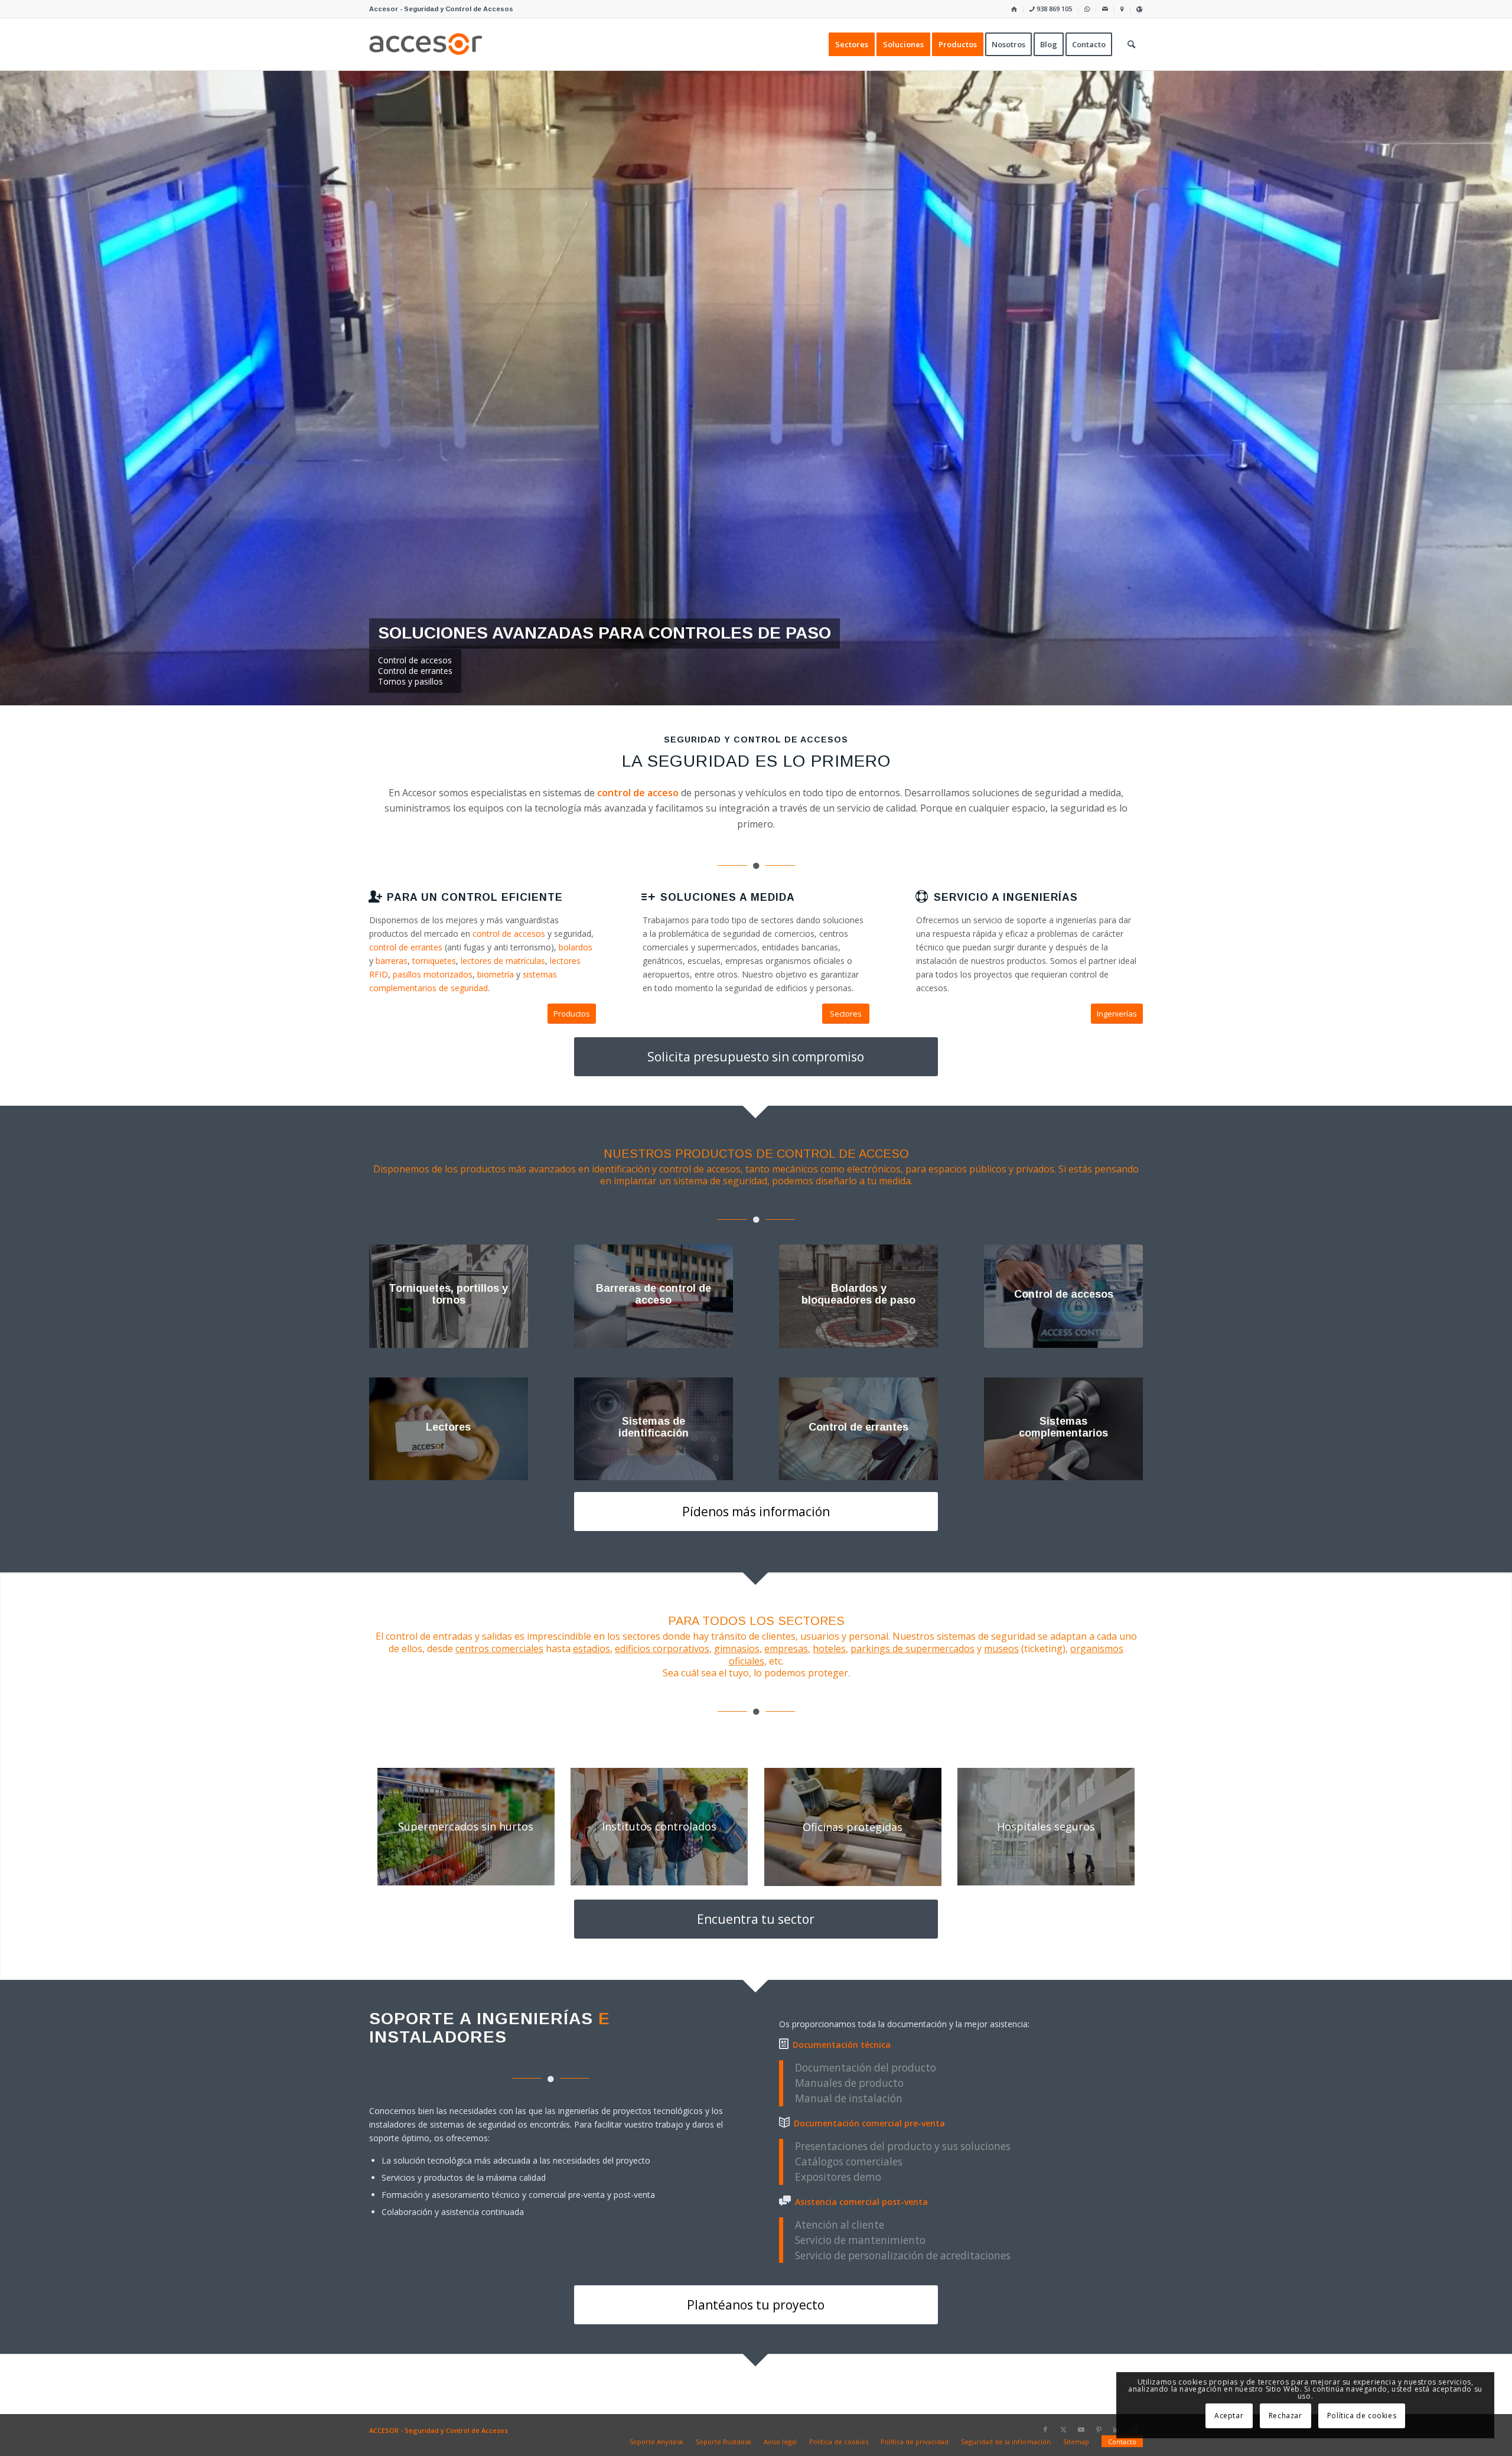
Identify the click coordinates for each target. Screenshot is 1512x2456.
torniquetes (434, 961)
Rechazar (1285, 2416)
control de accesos (509, 934)
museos (1001, 1649)
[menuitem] (1014, 9)
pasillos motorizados (433, 974)
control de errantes (406, 947)
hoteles (829, 1649)
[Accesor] (426, 44)
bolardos (576, 947)
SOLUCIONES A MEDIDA (728, 897)
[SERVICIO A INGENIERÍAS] (922, 897)
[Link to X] (1063, 2429)
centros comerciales (499, 1649)
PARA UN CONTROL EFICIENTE (475, 897)
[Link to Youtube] (1081, 2429)
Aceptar (1229, 2416)
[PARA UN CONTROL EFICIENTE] (375, 897)
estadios (592, 1649)
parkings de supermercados (913, 1649)
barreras (392, 961)
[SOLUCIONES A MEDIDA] (649, 897)
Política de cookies (1362, 2416)
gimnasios (737, 1649)
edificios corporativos (662, 1649)
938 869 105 (1053, 9)
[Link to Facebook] (1045, 2429)
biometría (496, 974)
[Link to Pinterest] (1099, 2429)
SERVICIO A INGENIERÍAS (1006, 897)
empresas (786, 1649)
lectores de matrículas (503, 961)
